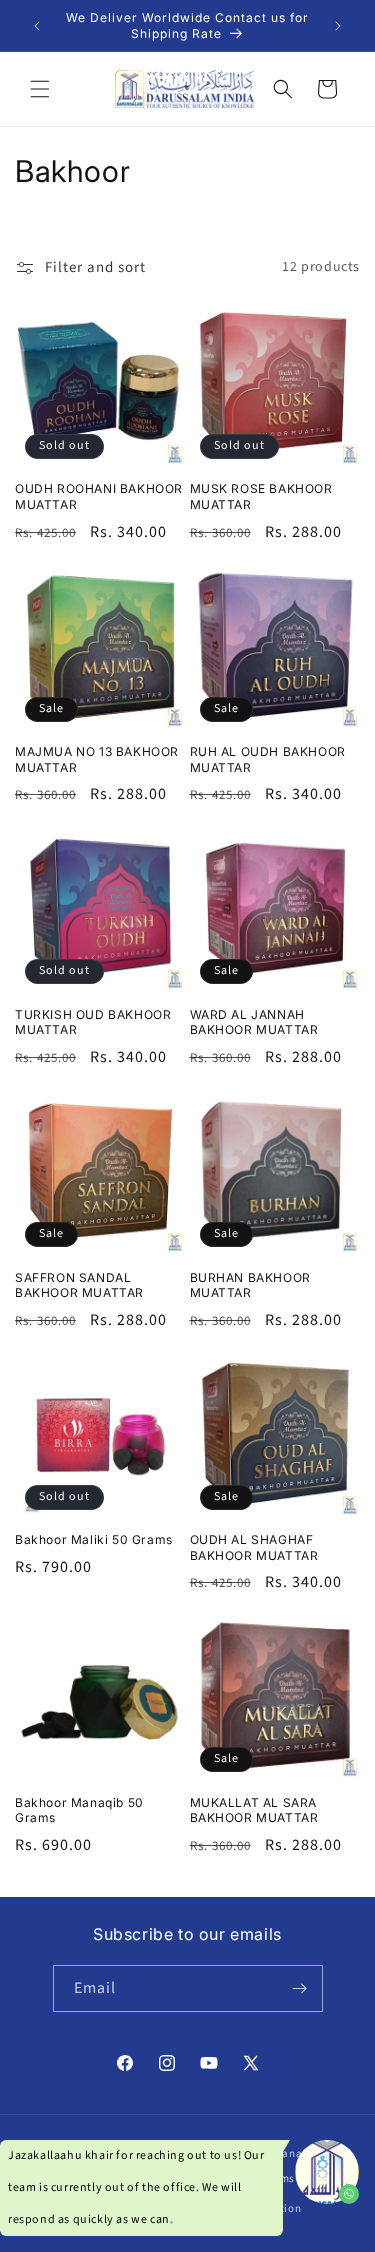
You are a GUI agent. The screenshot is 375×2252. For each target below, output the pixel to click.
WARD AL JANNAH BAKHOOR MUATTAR (254, 1022)
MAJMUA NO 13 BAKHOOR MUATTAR (97, 759)
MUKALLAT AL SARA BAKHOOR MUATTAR (254, 1810)
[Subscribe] (300, 1988)
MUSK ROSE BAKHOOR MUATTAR (261, 496)
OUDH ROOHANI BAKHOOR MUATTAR (99, 496)
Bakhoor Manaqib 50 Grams (79, 1810)
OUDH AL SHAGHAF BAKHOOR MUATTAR (254, 1547)
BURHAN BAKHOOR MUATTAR (250, 1285)
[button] (40, 89)
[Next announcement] (338, 26)
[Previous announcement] (37, 26)
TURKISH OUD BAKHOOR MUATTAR (93, 1022)
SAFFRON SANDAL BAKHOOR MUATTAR (79, 1285)
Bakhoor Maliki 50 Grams (94, 1539)
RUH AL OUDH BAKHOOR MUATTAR (268, 759)
